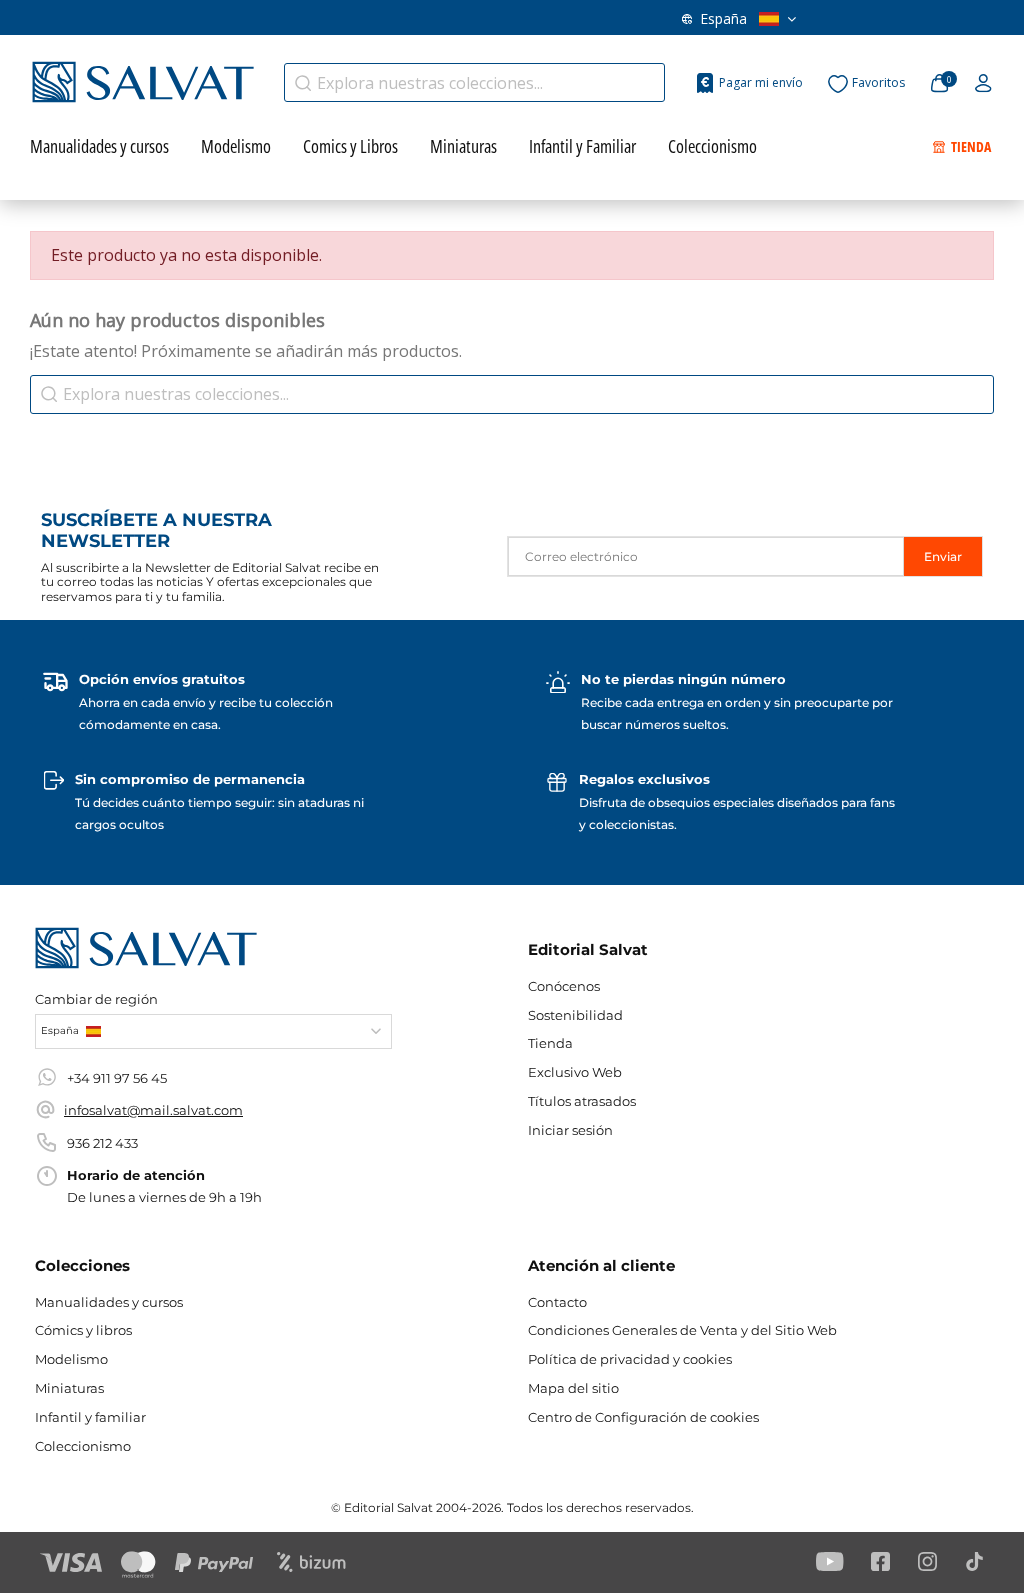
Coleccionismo (83, 1446)
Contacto (557, 1302)
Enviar (943, 556)
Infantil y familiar (90, 1417)
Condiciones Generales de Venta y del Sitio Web (682, 1330)
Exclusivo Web (575, 1072)
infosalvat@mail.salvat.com (153, 1110)
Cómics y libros (83, 1330)
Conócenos (564, 986)
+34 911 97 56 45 (117, 1078)
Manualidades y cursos (109, 1302)
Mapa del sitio (573, 1388)
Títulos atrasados (582, 1101)
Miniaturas (69, 1388)
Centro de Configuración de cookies (643, 1417)
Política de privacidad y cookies (630, 1359)
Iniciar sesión (570, 1130)
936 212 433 (102, 1143)
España (723, 18)
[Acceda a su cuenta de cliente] (983, 84)
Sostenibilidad (575, 1015)
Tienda (550, 1043)
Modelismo (71, 1359)
